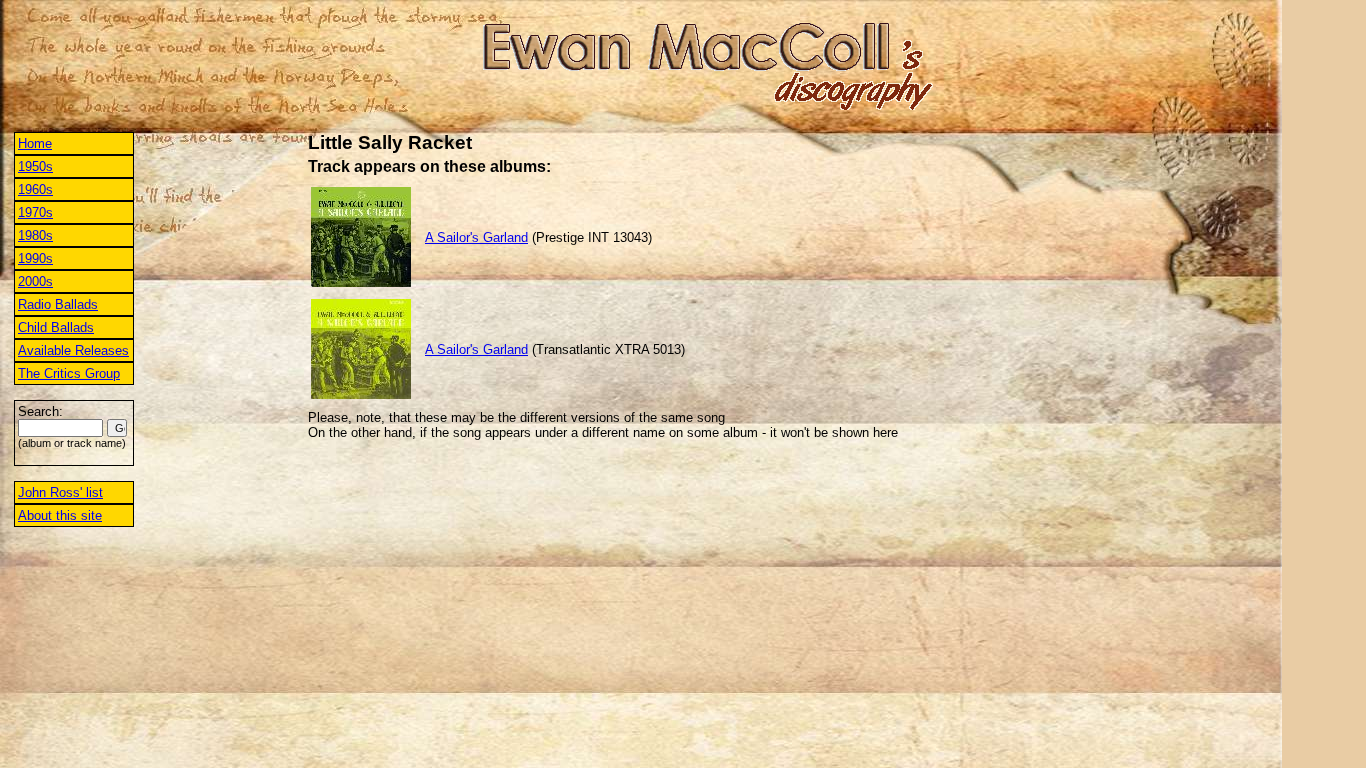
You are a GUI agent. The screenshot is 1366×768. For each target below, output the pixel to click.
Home (35, 143)
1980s (35, 235)
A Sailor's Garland (476, 237)
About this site (60, 515)
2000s (35, 281)
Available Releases (73, 350)
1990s (35, 258)
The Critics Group (69, 373)
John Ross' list (60, 492)
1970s (35, 212)
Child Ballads (56, 327)
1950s (35, 166)
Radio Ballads (58, 304)
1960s (35, 189)
